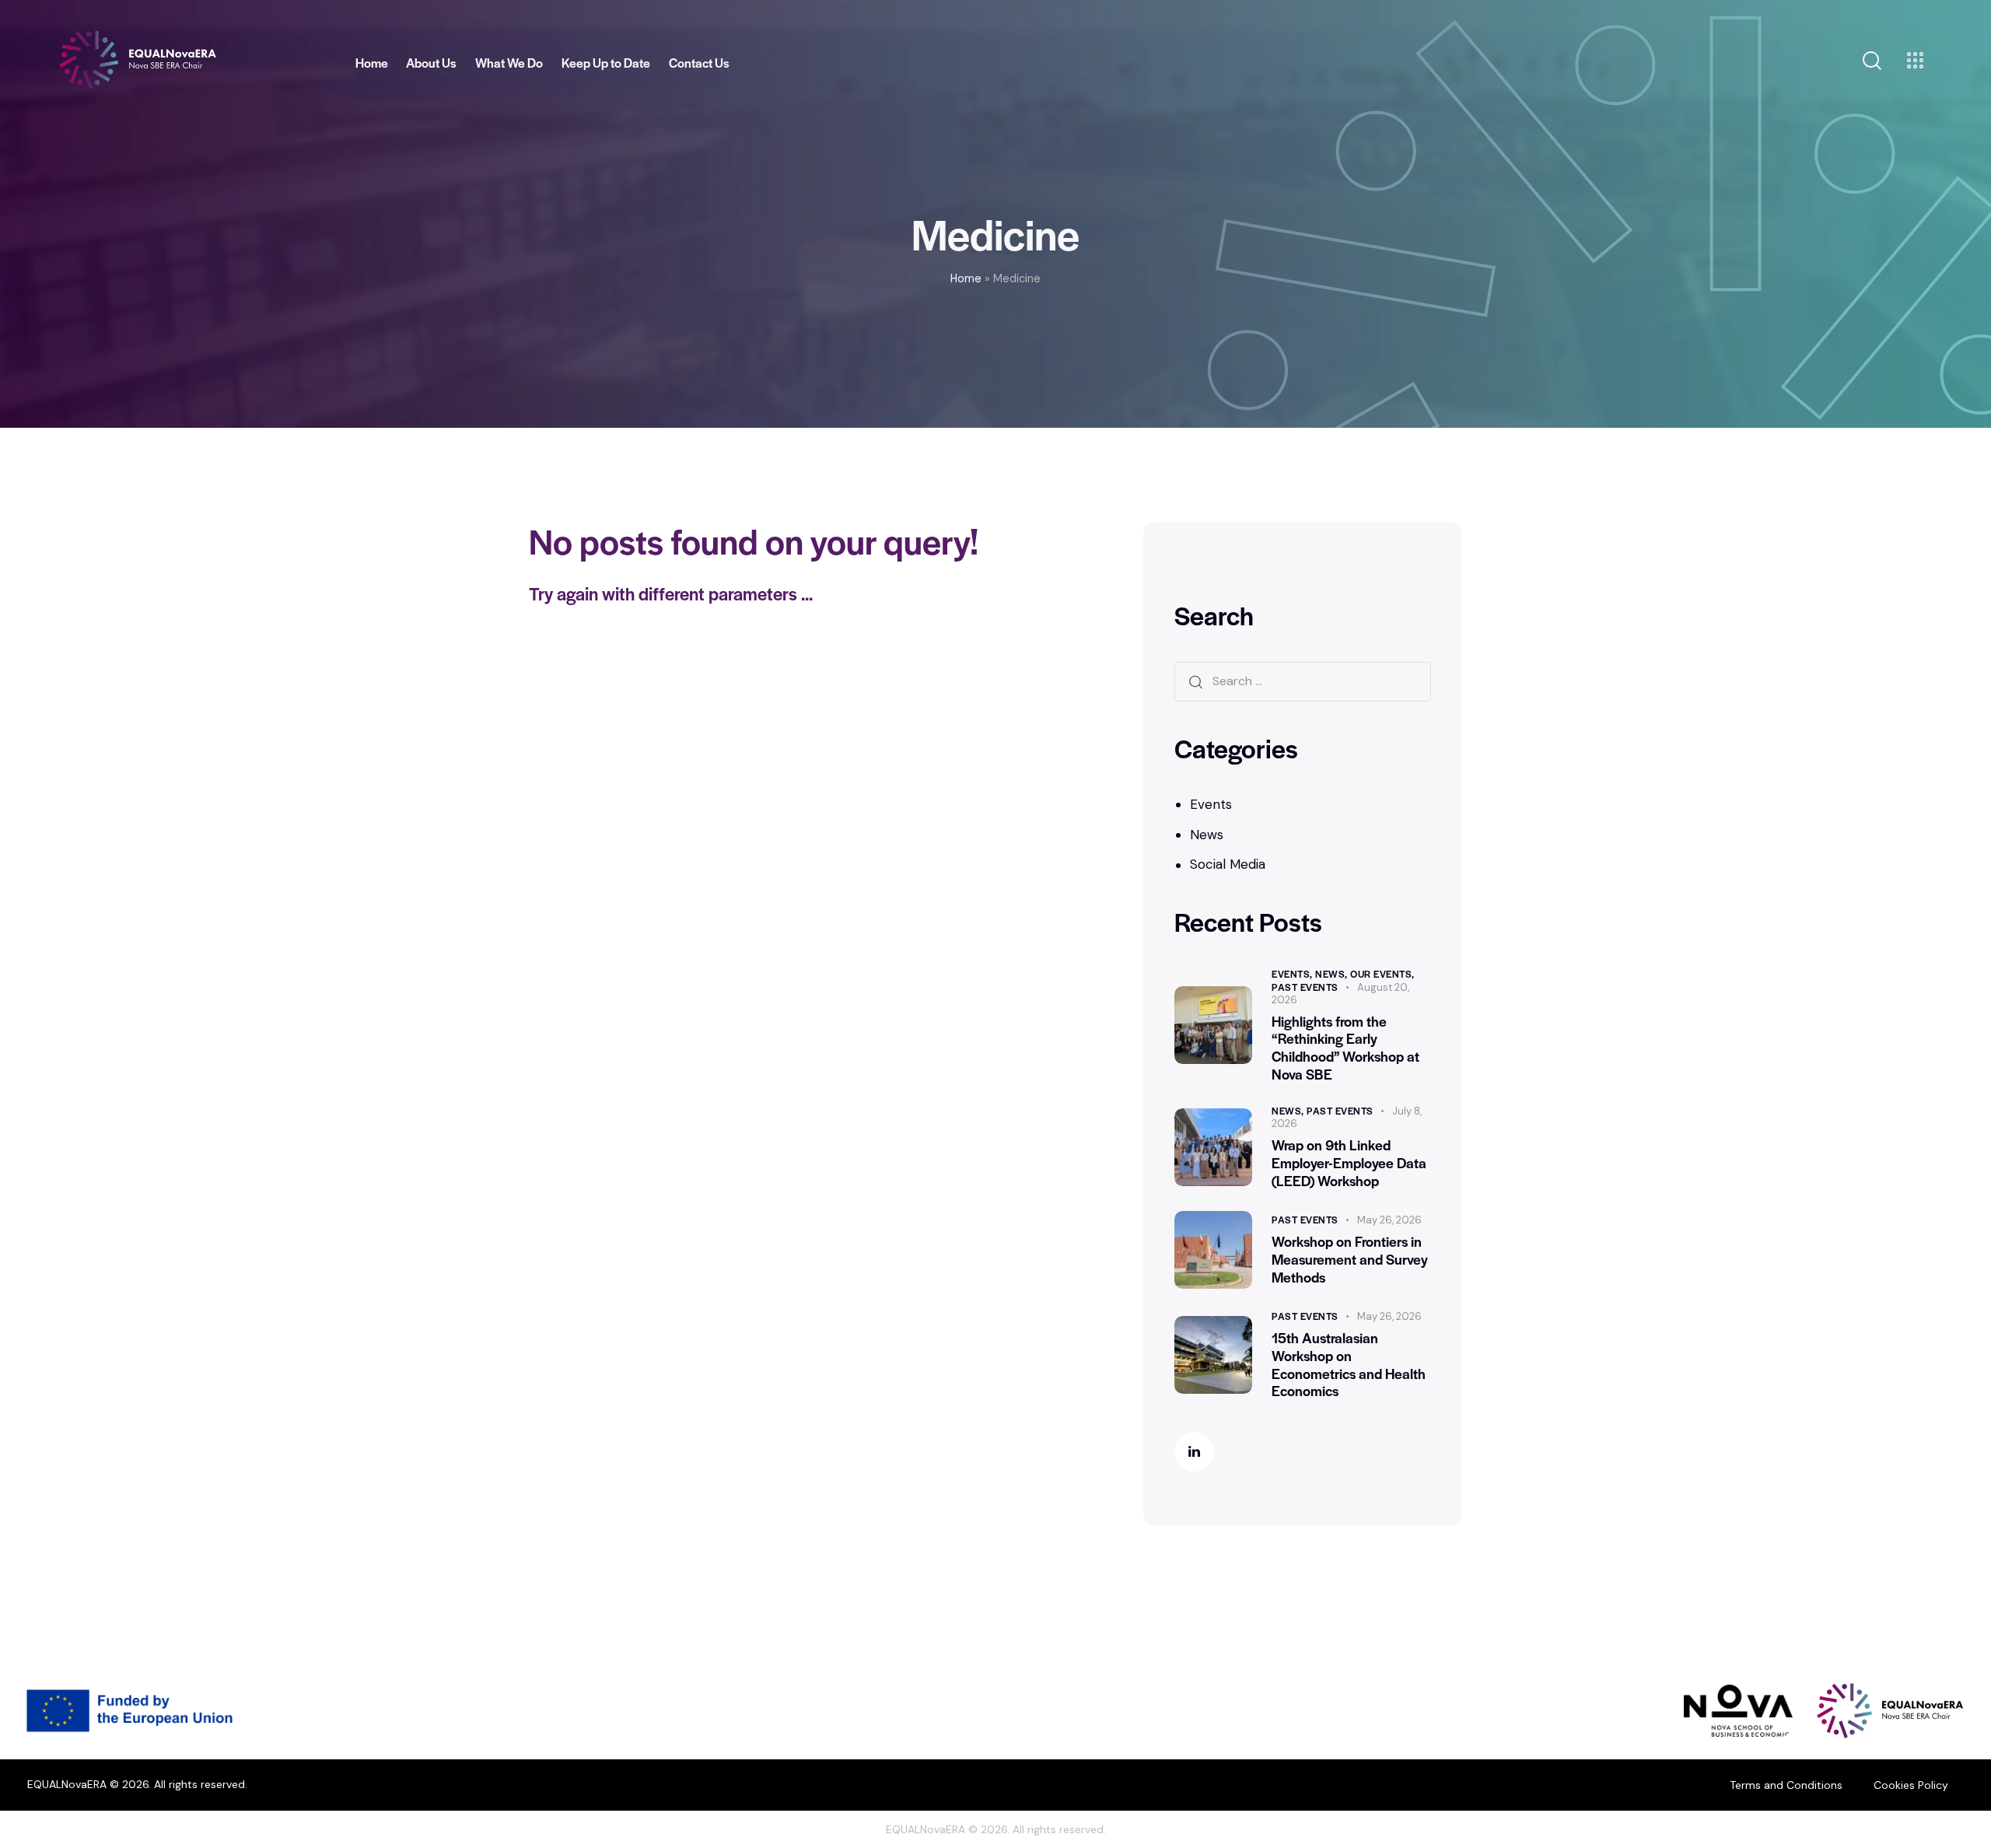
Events (1211, 804)
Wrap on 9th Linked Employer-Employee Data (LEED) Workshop (1349, 1163)
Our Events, (1382, 974)
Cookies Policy (1911, 1785)
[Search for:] (1303, 681)
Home (966, 278)
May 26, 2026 (1389, 1220)
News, (1333, 974)
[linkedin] (1194, 1452)
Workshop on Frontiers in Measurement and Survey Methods (1350, 1259)
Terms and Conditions (1786, 1785)
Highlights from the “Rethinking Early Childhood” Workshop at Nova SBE (1345, 1048)
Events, (1293, 974)
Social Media (1228, 864)
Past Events (1305, 987)
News (1207, 835)
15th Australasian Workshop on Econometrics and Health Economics (1349, 1365)
